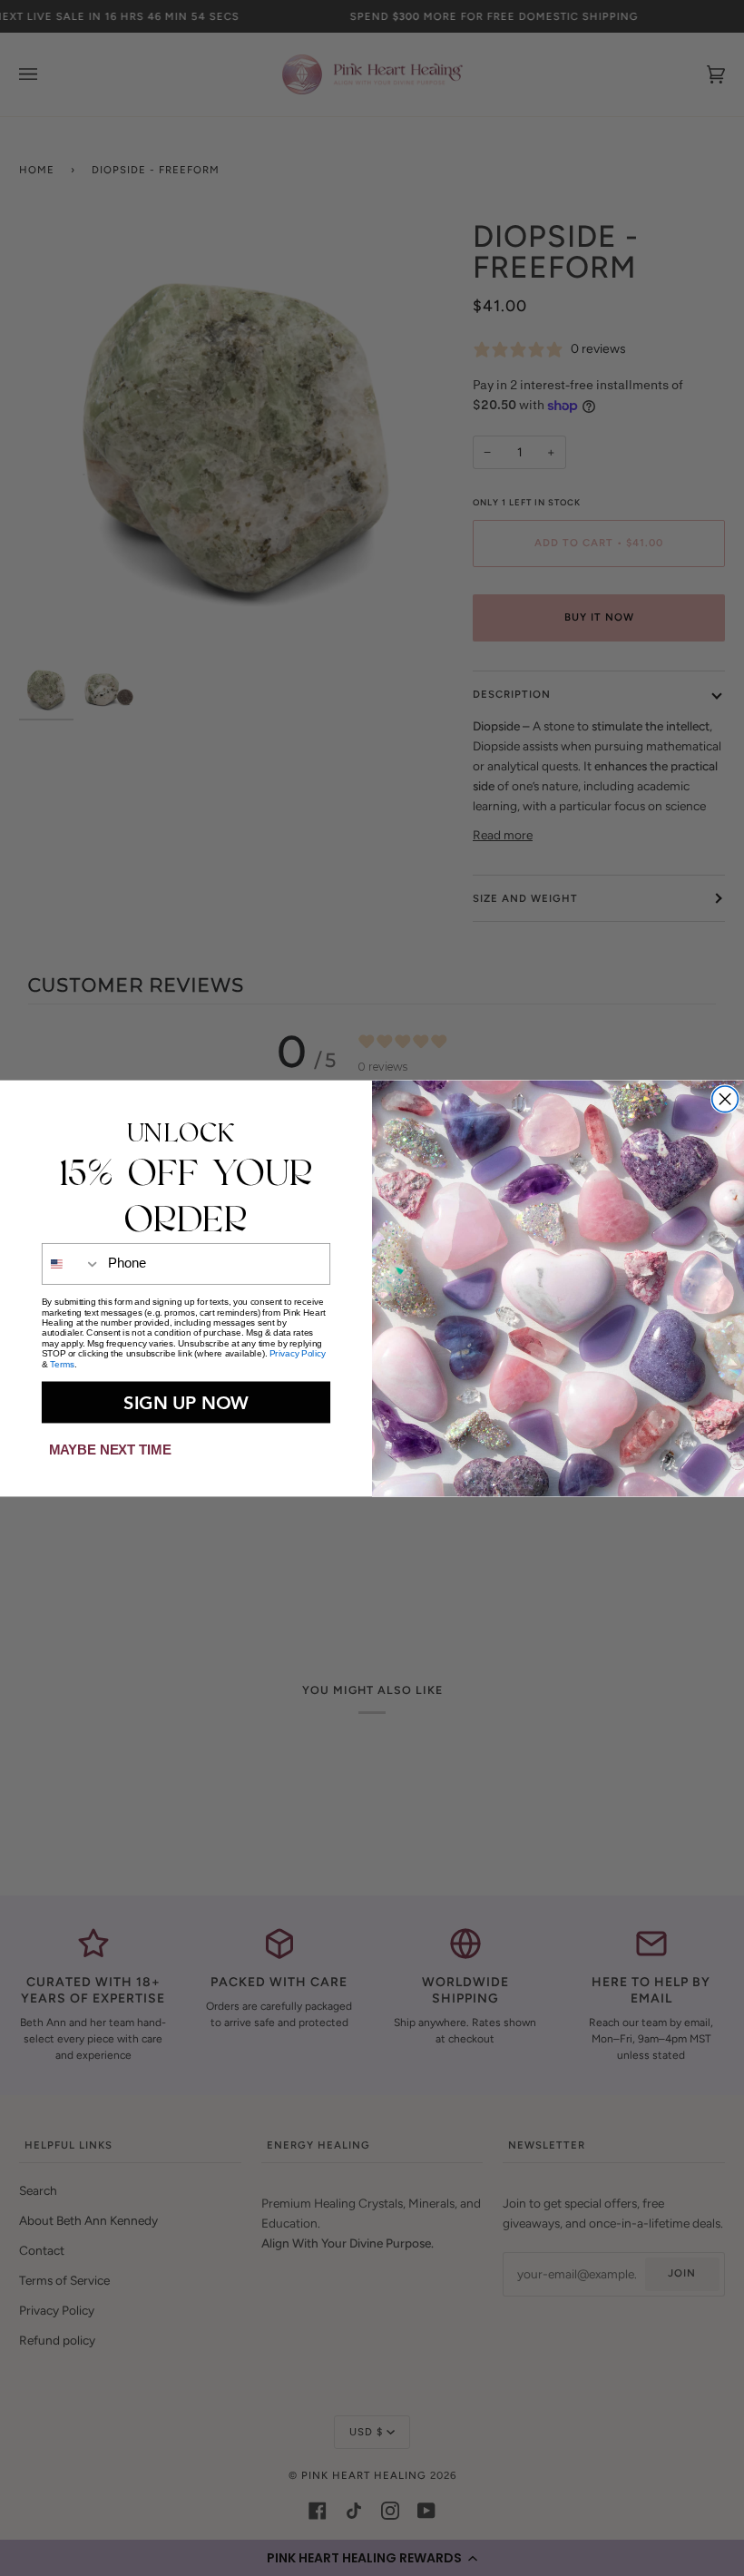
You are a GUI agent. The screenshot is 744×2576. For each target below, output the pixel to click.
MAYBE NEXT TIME (110, 1449)
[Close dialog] (725, 1098)
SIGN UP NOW (186, 1401)
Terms (62, 1363)
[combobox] (72, 1263)
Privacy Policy (298, 1353)
